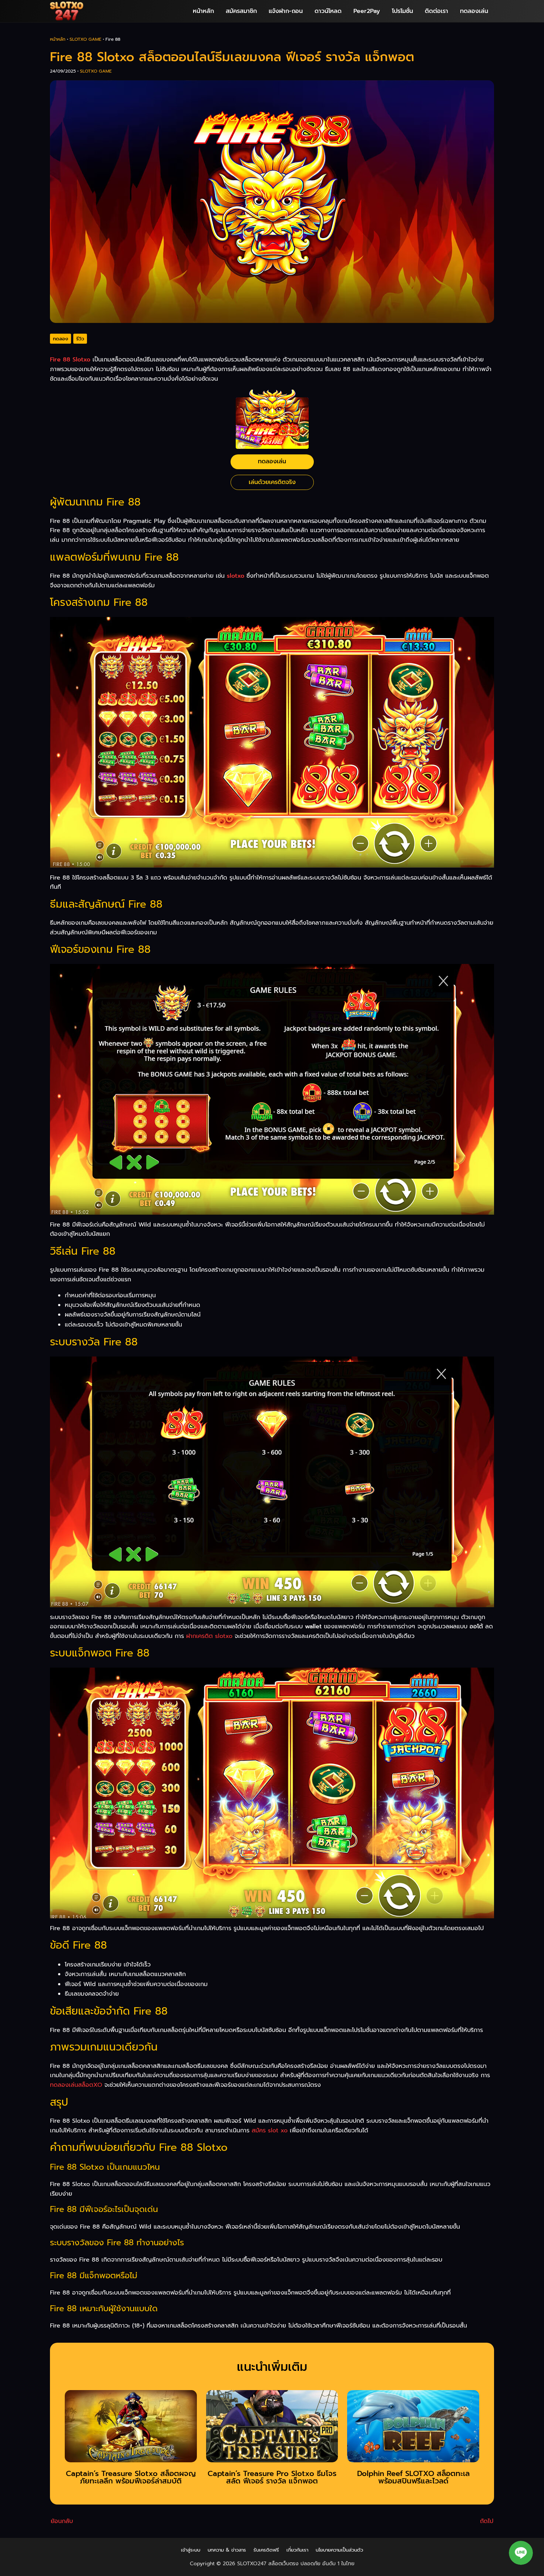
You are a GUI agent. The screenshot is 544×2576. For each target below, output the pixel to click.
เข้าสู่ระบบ (191, 2550)
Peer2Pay (367, 11)
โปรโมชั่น (402, 11)
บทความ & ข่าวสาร (227, 2550)
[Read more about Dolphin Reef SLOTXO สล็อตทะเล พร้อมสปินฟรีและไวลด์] (413, 2429)
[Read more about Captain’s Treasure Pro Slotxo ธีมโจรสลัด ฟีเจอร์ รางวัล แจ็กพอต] (272, 2429)
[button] (521, 2553)
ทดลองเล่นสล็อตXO (76, 2085)
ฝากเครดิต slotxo (209, 1636)
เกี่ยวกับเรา (297, 2550)
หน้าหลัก (203, 11)
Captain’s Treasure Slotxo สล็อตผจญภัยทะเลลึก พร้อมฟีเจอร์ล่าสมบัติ (131, 2477)
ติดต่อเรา (436, 11)
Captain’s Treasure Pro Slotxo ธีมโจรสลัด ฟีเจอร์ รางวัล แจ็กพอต (272, 2477)
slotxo (236, 576)
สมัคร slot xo (270, 2130)
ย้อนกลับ (62, 2521)
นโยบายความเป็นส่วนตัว (339, 2550)
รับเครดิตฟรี (266, 2550)
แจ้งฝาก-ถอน (286, 11)
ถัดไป (487, 2521)
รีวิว (80, 339)
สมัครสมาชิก (241, 11)
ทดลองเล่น (474, 11)
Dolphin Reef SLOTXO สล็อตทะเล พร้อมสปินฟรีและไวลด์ (413, 2477)
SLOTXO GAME (85, 39)
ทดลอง (61, 339)
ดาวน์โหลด (328, 11)
